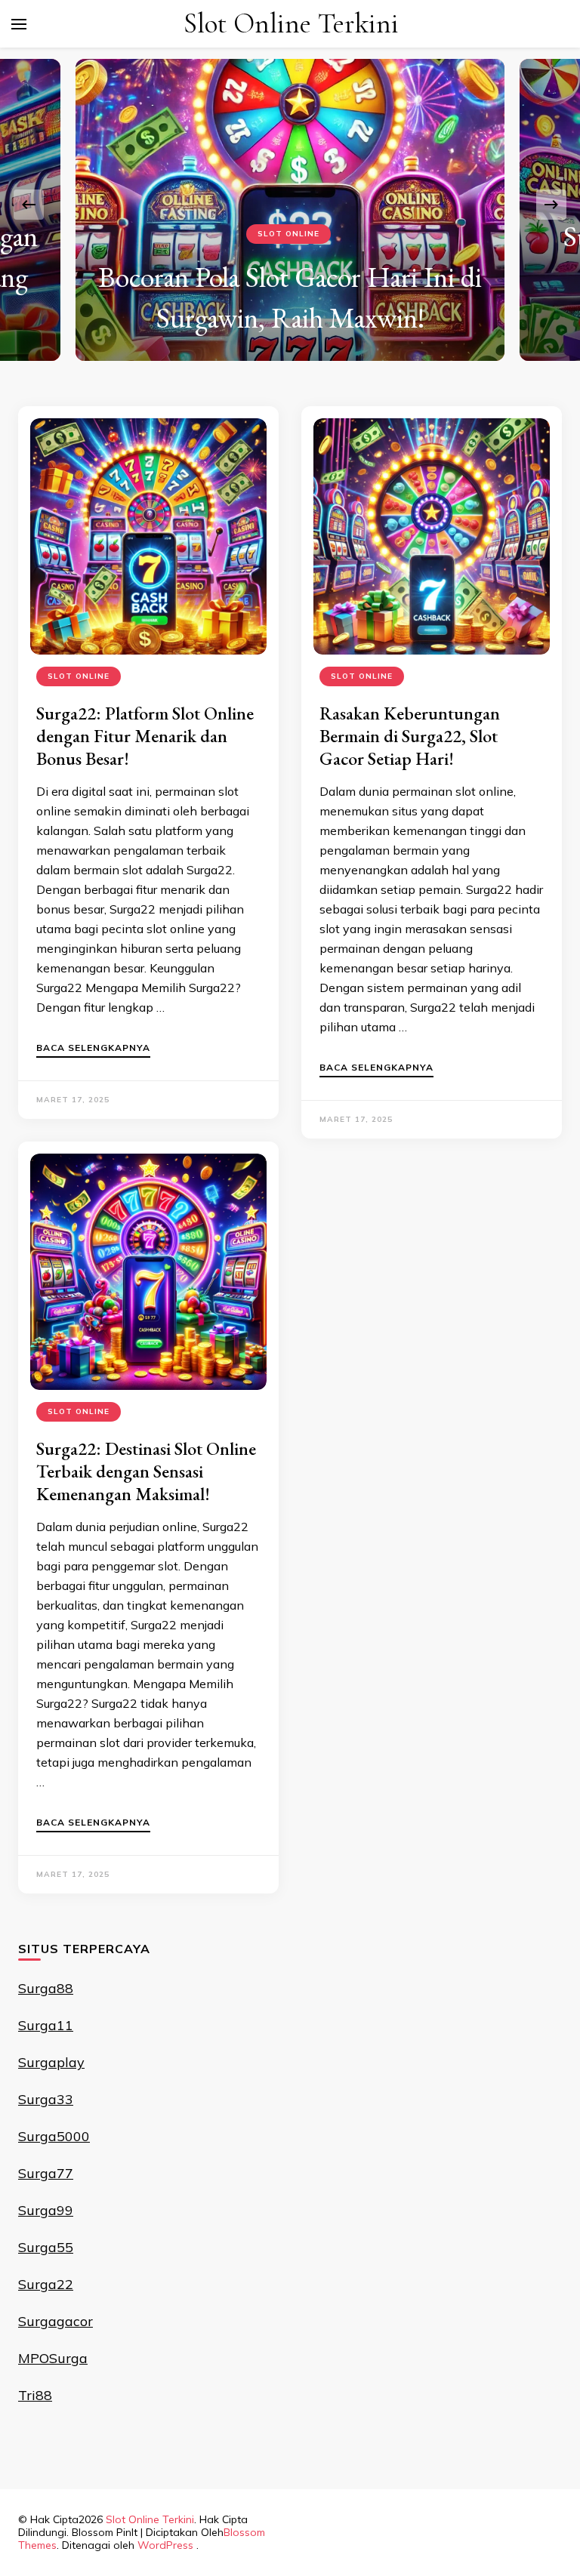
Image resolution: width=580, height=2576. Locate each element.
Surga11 (46, 2025)
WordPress (165, 2545)
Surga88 (46, 1988)
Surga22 (46, 2284)
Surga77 (46, 2173)
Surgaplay (51, 2062)
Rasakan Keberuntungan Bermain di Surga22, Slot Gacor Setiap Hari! (410, 736)
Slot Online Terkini (291, 24)
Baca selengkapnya (93, 1048)
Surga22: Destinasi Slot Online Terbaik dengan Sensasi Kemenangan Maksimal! (146, 1471)
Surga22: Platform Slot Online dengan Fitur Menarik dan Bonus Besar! (145, 736)
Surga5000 (54, 2136)
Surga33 (46, 2099)
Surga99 (46, 2210)
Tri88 (35, 2395)
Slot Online (288, 234)
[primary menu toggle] (19, 24)
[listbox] (290, 204)
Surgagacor (56, 2321)
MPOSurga (53, 2358)
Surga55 (46, 2247)
